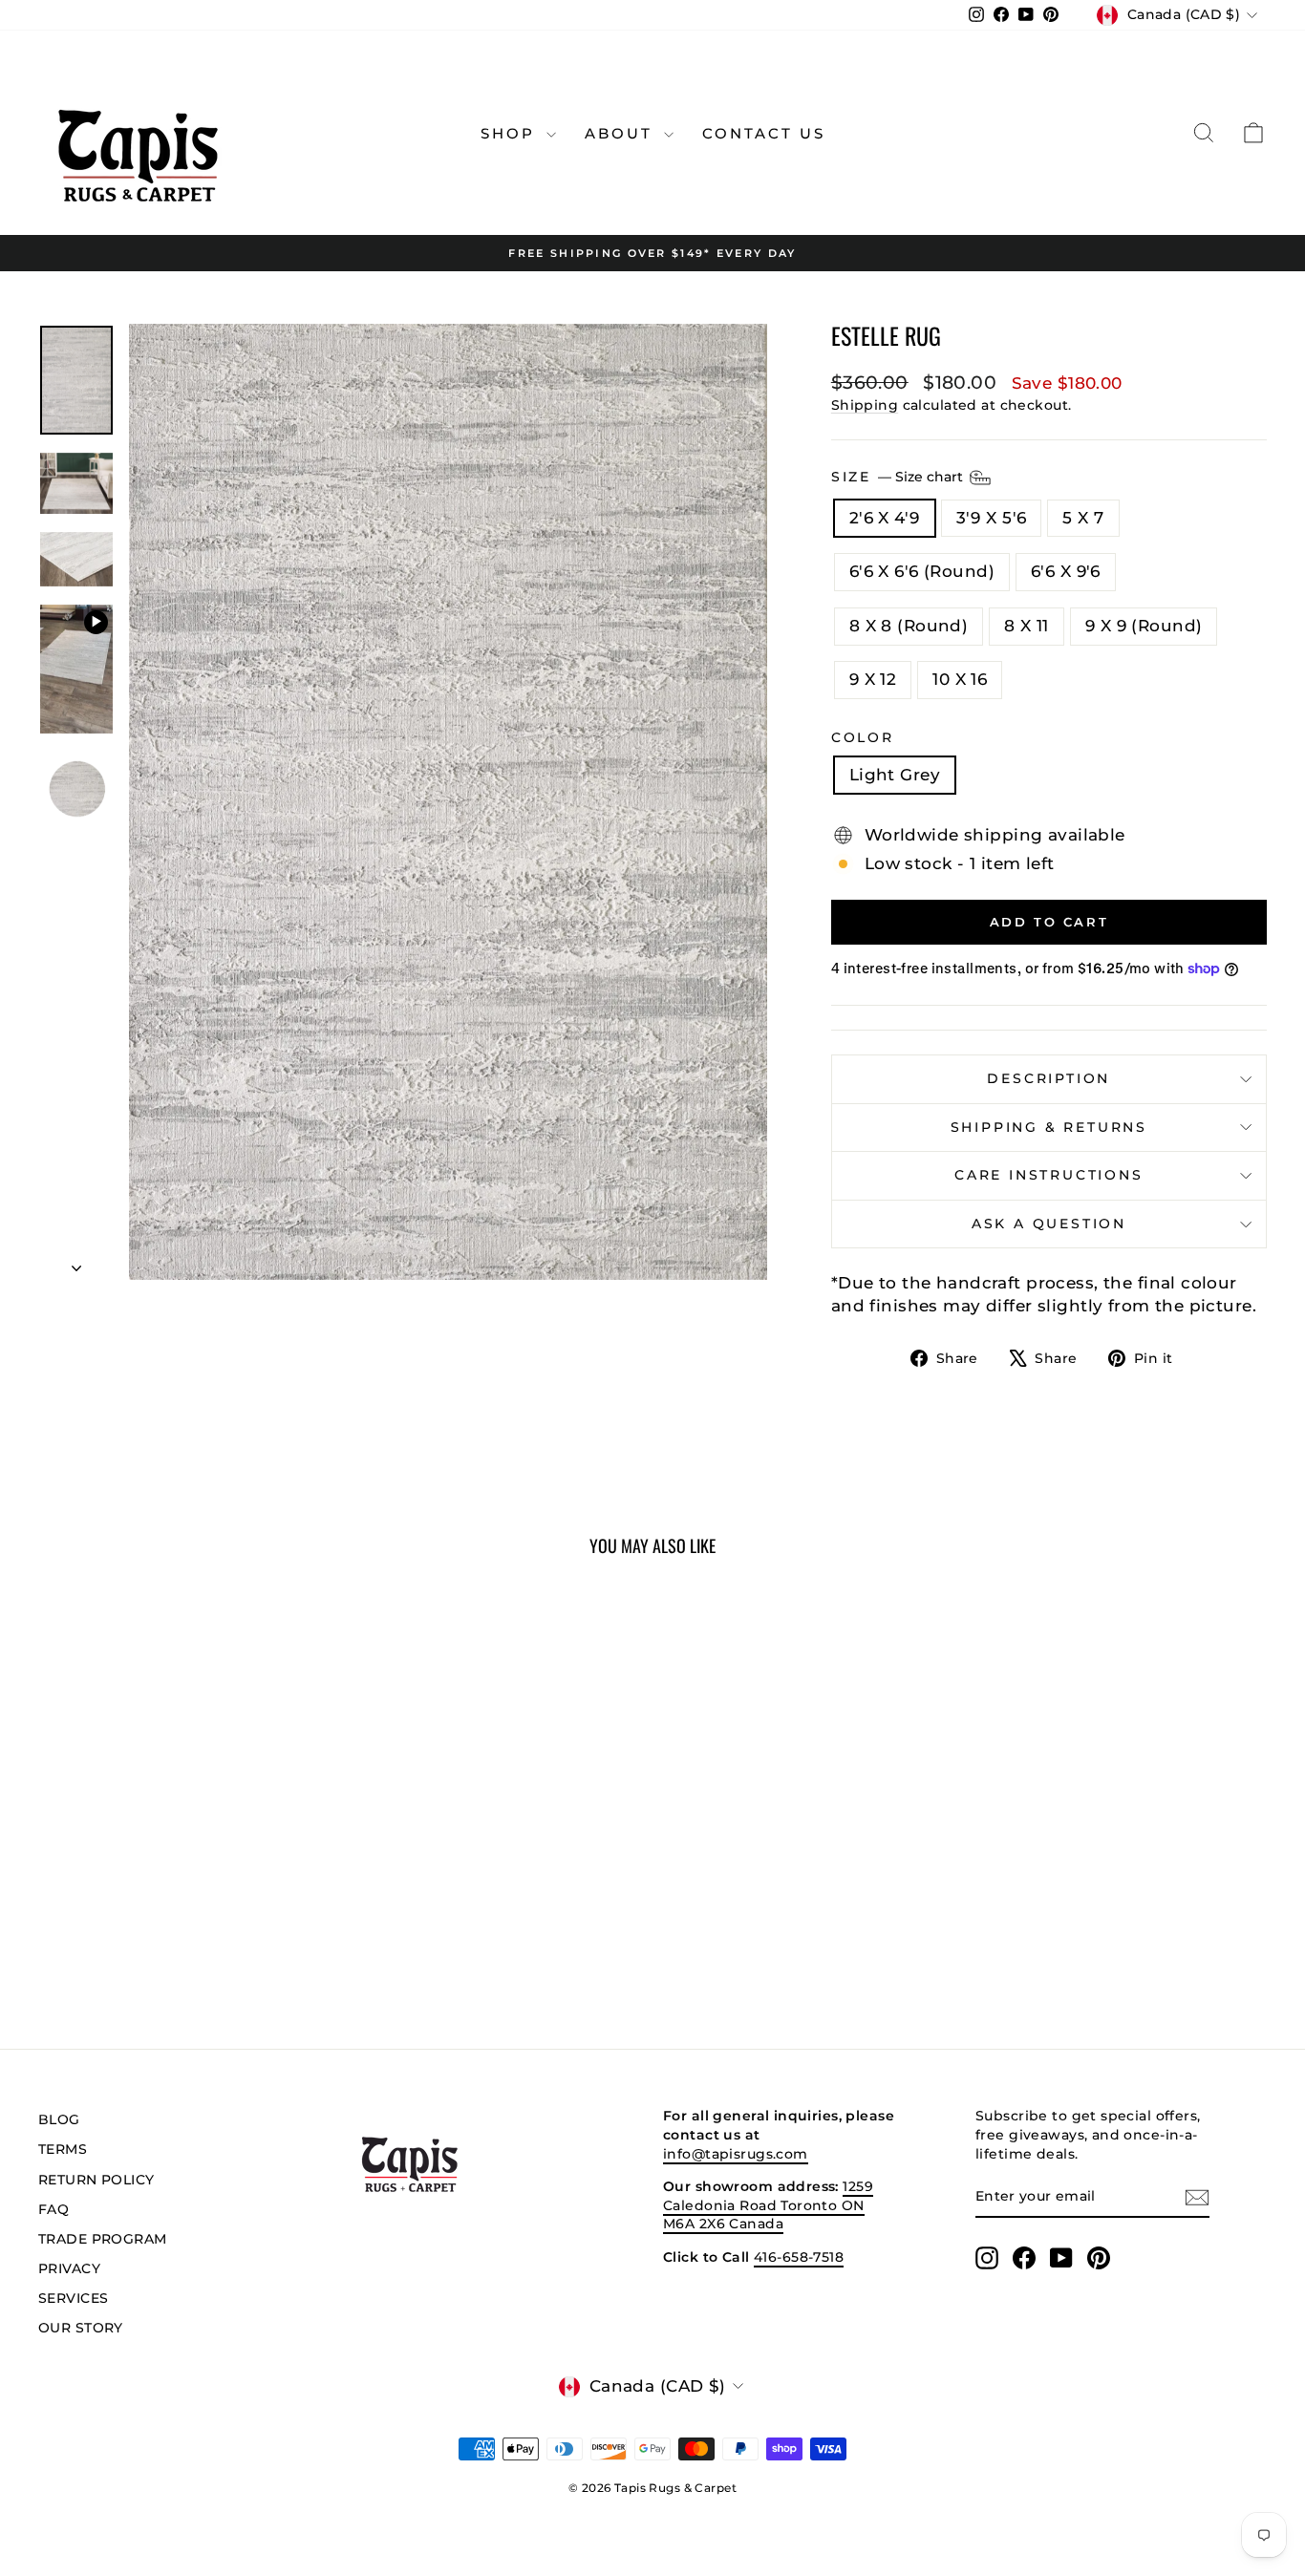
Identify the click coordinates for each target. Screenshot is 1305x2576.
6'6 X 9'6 (1066, 571)
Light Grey (895, 775)
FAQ (53, 2209)
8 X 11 (1027, 626)
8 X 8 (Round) (909, 626)
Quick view (184, 1870)
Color (863, 737)
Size (899, 476)
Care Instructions (1049, 1175)
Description (1048, 1078)
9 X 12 (873, 679)
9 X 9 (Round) (1144, 626)
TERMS (63, 2149)
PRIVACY (69, 2268)
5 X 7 (1083, 518)
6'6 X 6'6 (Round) (922, 571)
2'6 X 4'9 (885, 518)
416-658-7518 (799, 2257)
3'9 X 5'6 (992, 518)
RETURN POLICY (96, 2180)
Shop (511, 133)
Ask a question (1049, 1224)
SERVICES (73, 2298)
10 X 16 (960, 679)
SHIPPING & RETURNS (1049, 1127)
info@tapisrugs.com (736, 2154)
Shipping (865, 405)
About (622, 133)
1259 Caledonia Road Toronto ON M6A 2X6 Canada (768, 2205)
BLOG (59, 2119)
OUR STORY (81, 2328)
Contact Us (764, 133)
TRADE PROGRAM (103, 2239)
